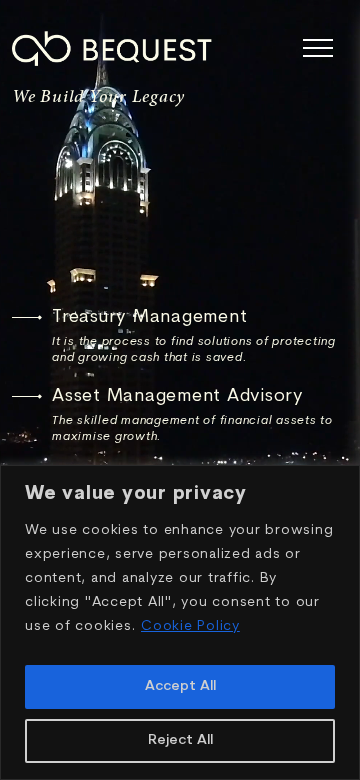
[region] (180, 622)
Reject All (180, 740)
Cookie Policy (190, 626)
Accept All (180, 686)
